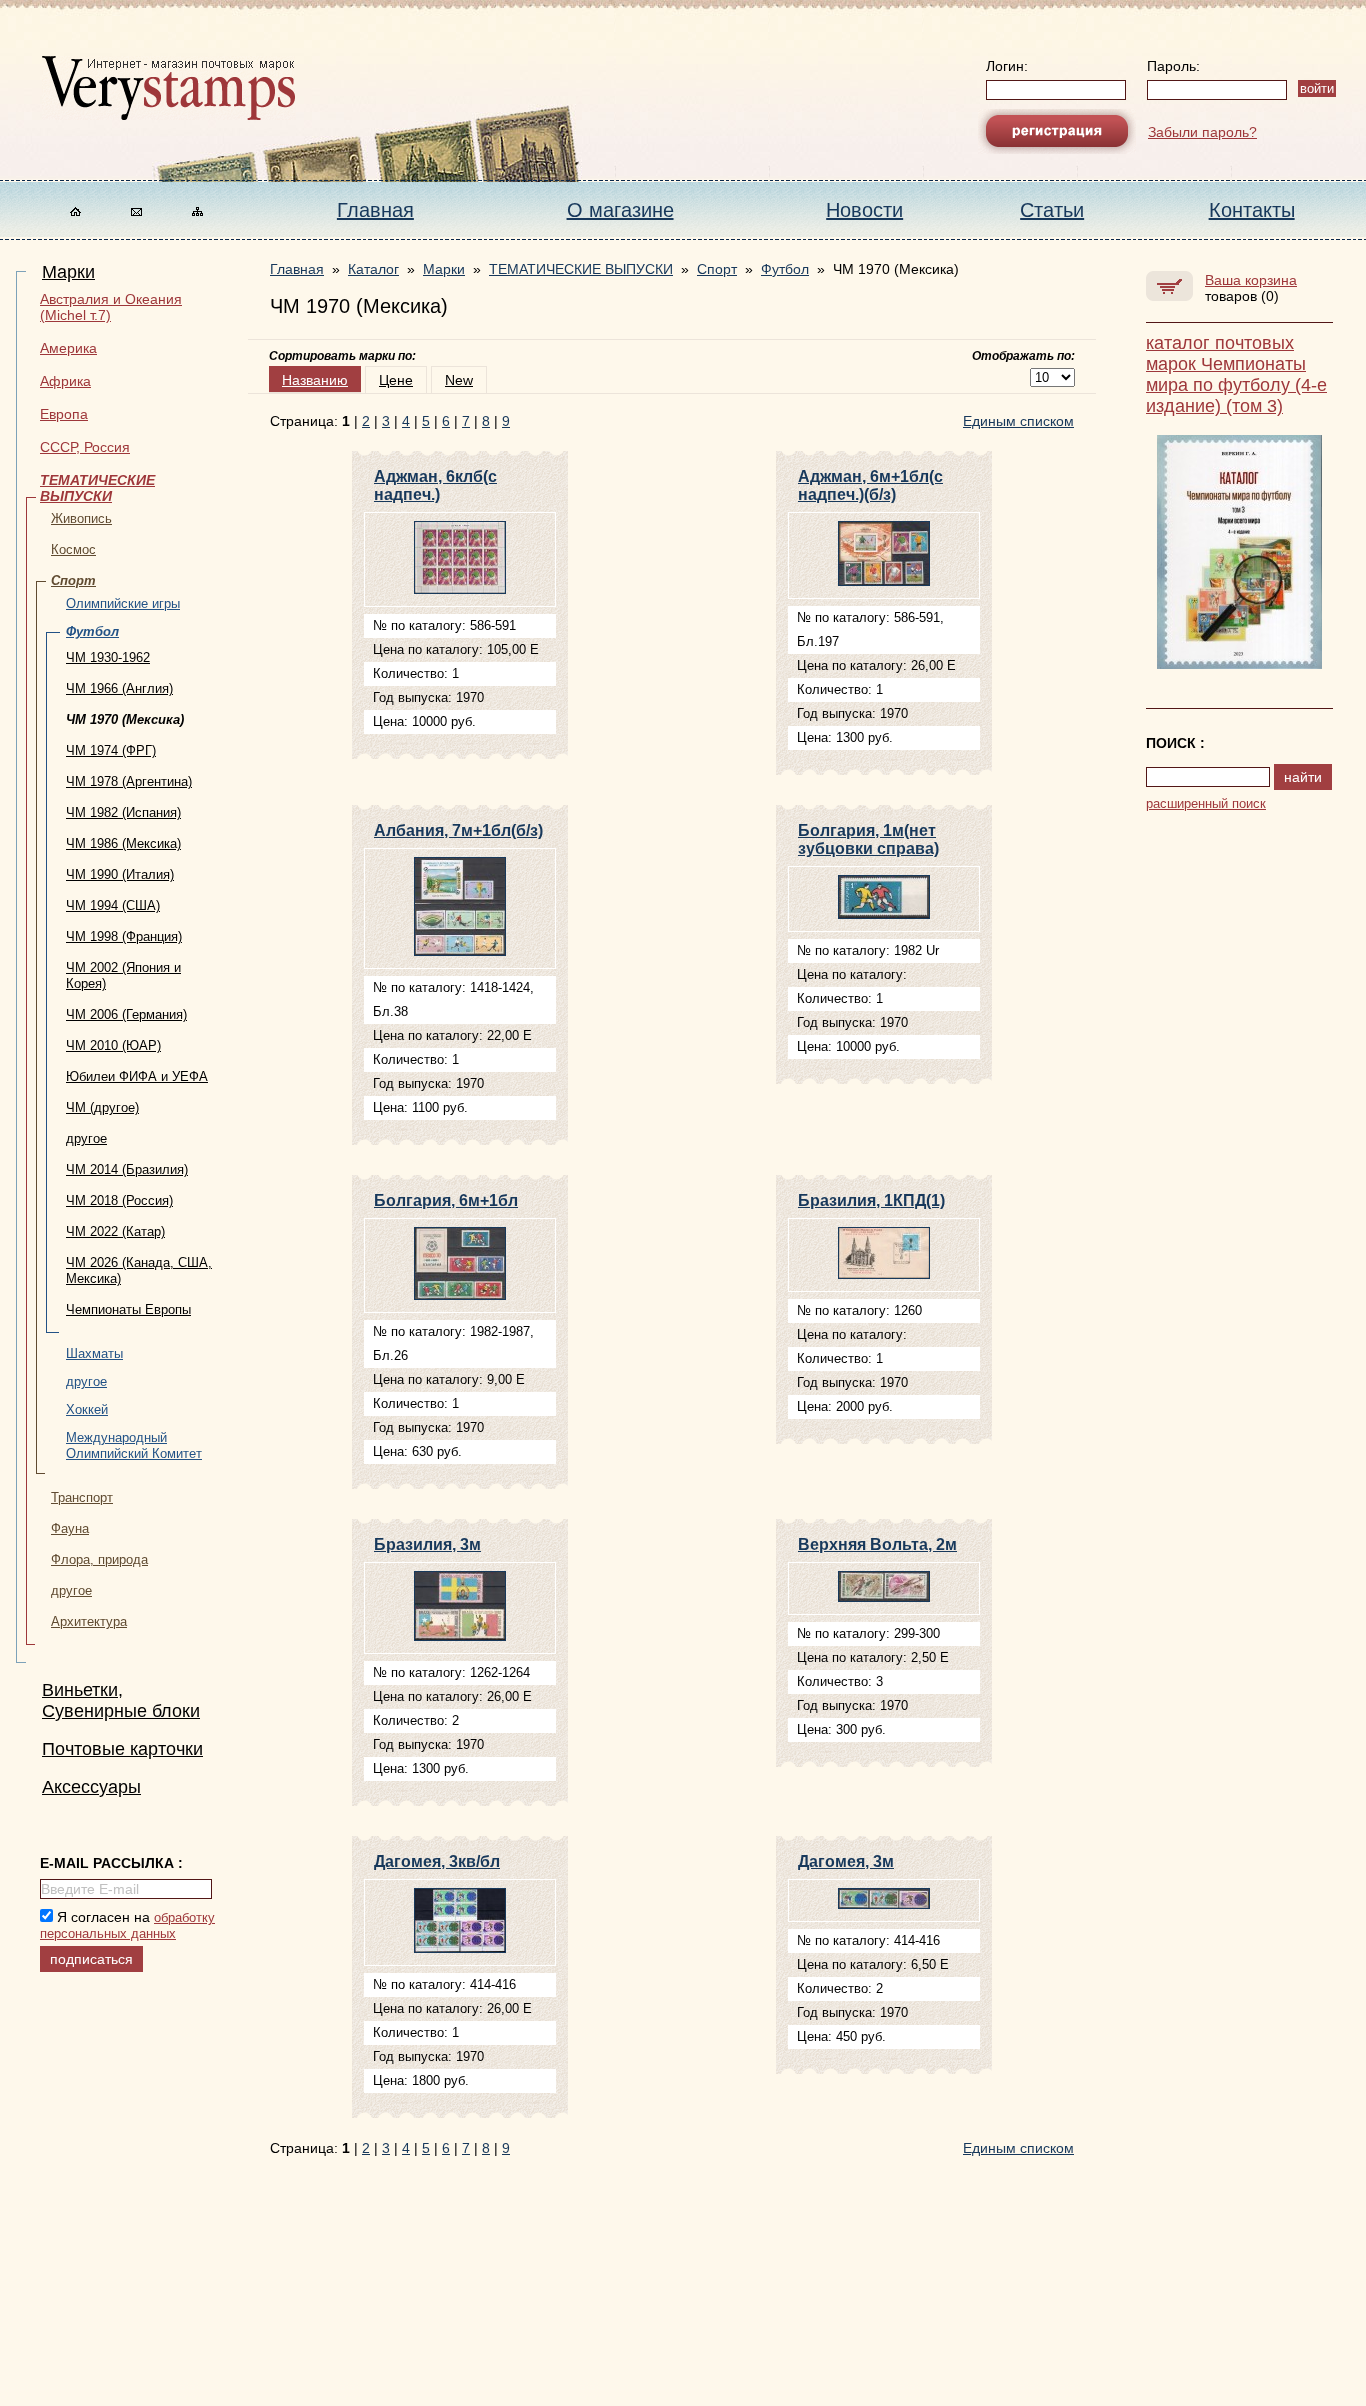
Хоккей (87, 1409)
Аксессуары (91, 1787)
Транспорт (82, 1497)
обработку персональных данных (127, 1925)
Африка (65, 381)
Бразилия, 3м (427, 1544)
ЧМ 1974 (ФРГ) (111, 750)
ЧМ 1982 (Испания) (123, 812)
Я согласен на (127, 1925)
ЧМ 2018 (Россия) (119, 1200)
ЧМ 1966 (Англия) (119, 688)
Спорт (73, 580)
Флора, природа (99, 1559)
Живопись (81, 518)
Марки (68, 272)
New (459, 380)
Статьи (1052, 210)
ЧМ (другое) (102, 1107)
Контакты (1252, 210)
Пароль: (1173, 66)
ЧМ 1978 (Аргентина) (129, 781)
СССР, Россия (85, 447)
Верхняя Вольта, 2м (877, 1544)
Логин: (1007, 66)
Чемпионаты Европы (128, 1309)
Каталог (373, 269)
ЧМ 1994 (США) (113, 905)
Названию (315, 380)
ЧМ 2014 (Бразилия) (127, 1169)
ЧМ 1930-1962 (108, 657)
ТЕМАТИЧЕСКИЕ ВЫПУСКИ (97, 488)
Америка (68, 348)
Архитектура (89, 1621)
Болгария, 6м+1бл (446, 1200)
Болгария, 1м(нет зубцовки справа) (868, 839)
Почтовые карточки (122, 1749)
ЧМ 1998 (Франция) (124, 936)
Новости (864, 210)
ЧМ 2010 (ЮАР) (113, 1045)
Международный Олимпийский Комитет (134, 1445)
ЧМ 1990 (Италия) (120, 874)
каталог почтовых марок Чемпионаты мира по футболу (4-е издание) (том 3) (1236, 374)
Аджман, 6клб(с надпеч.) (435, 485)
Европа (64, 414)
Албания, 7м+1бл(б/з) (458, 830)
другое (86, 1138)
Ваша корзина (1251, 280)
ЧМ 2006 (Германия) (126, 1014)
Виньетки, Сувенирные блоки (121, 1700)
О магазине (620, 210)
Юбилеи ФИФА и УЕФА (137, 1076)
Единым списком (1018, 421)
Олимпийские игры (123, 603)
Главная (375, 210)
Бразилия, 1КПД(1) (871, 1200)
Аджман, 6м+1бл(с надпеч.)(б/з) (870, 485)
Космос (73, 549)
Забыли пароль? (1202, 132)
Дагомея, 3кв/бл (437, 1861)
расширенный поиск (1206, 803)
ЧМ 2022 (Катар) (115, 1231)
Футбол (92, 631)
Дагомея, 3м (846, 1861)
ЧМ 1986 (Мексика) (123, 843)
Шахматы (94, 1353)
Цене (396, 380)
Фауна (70, 1528)
